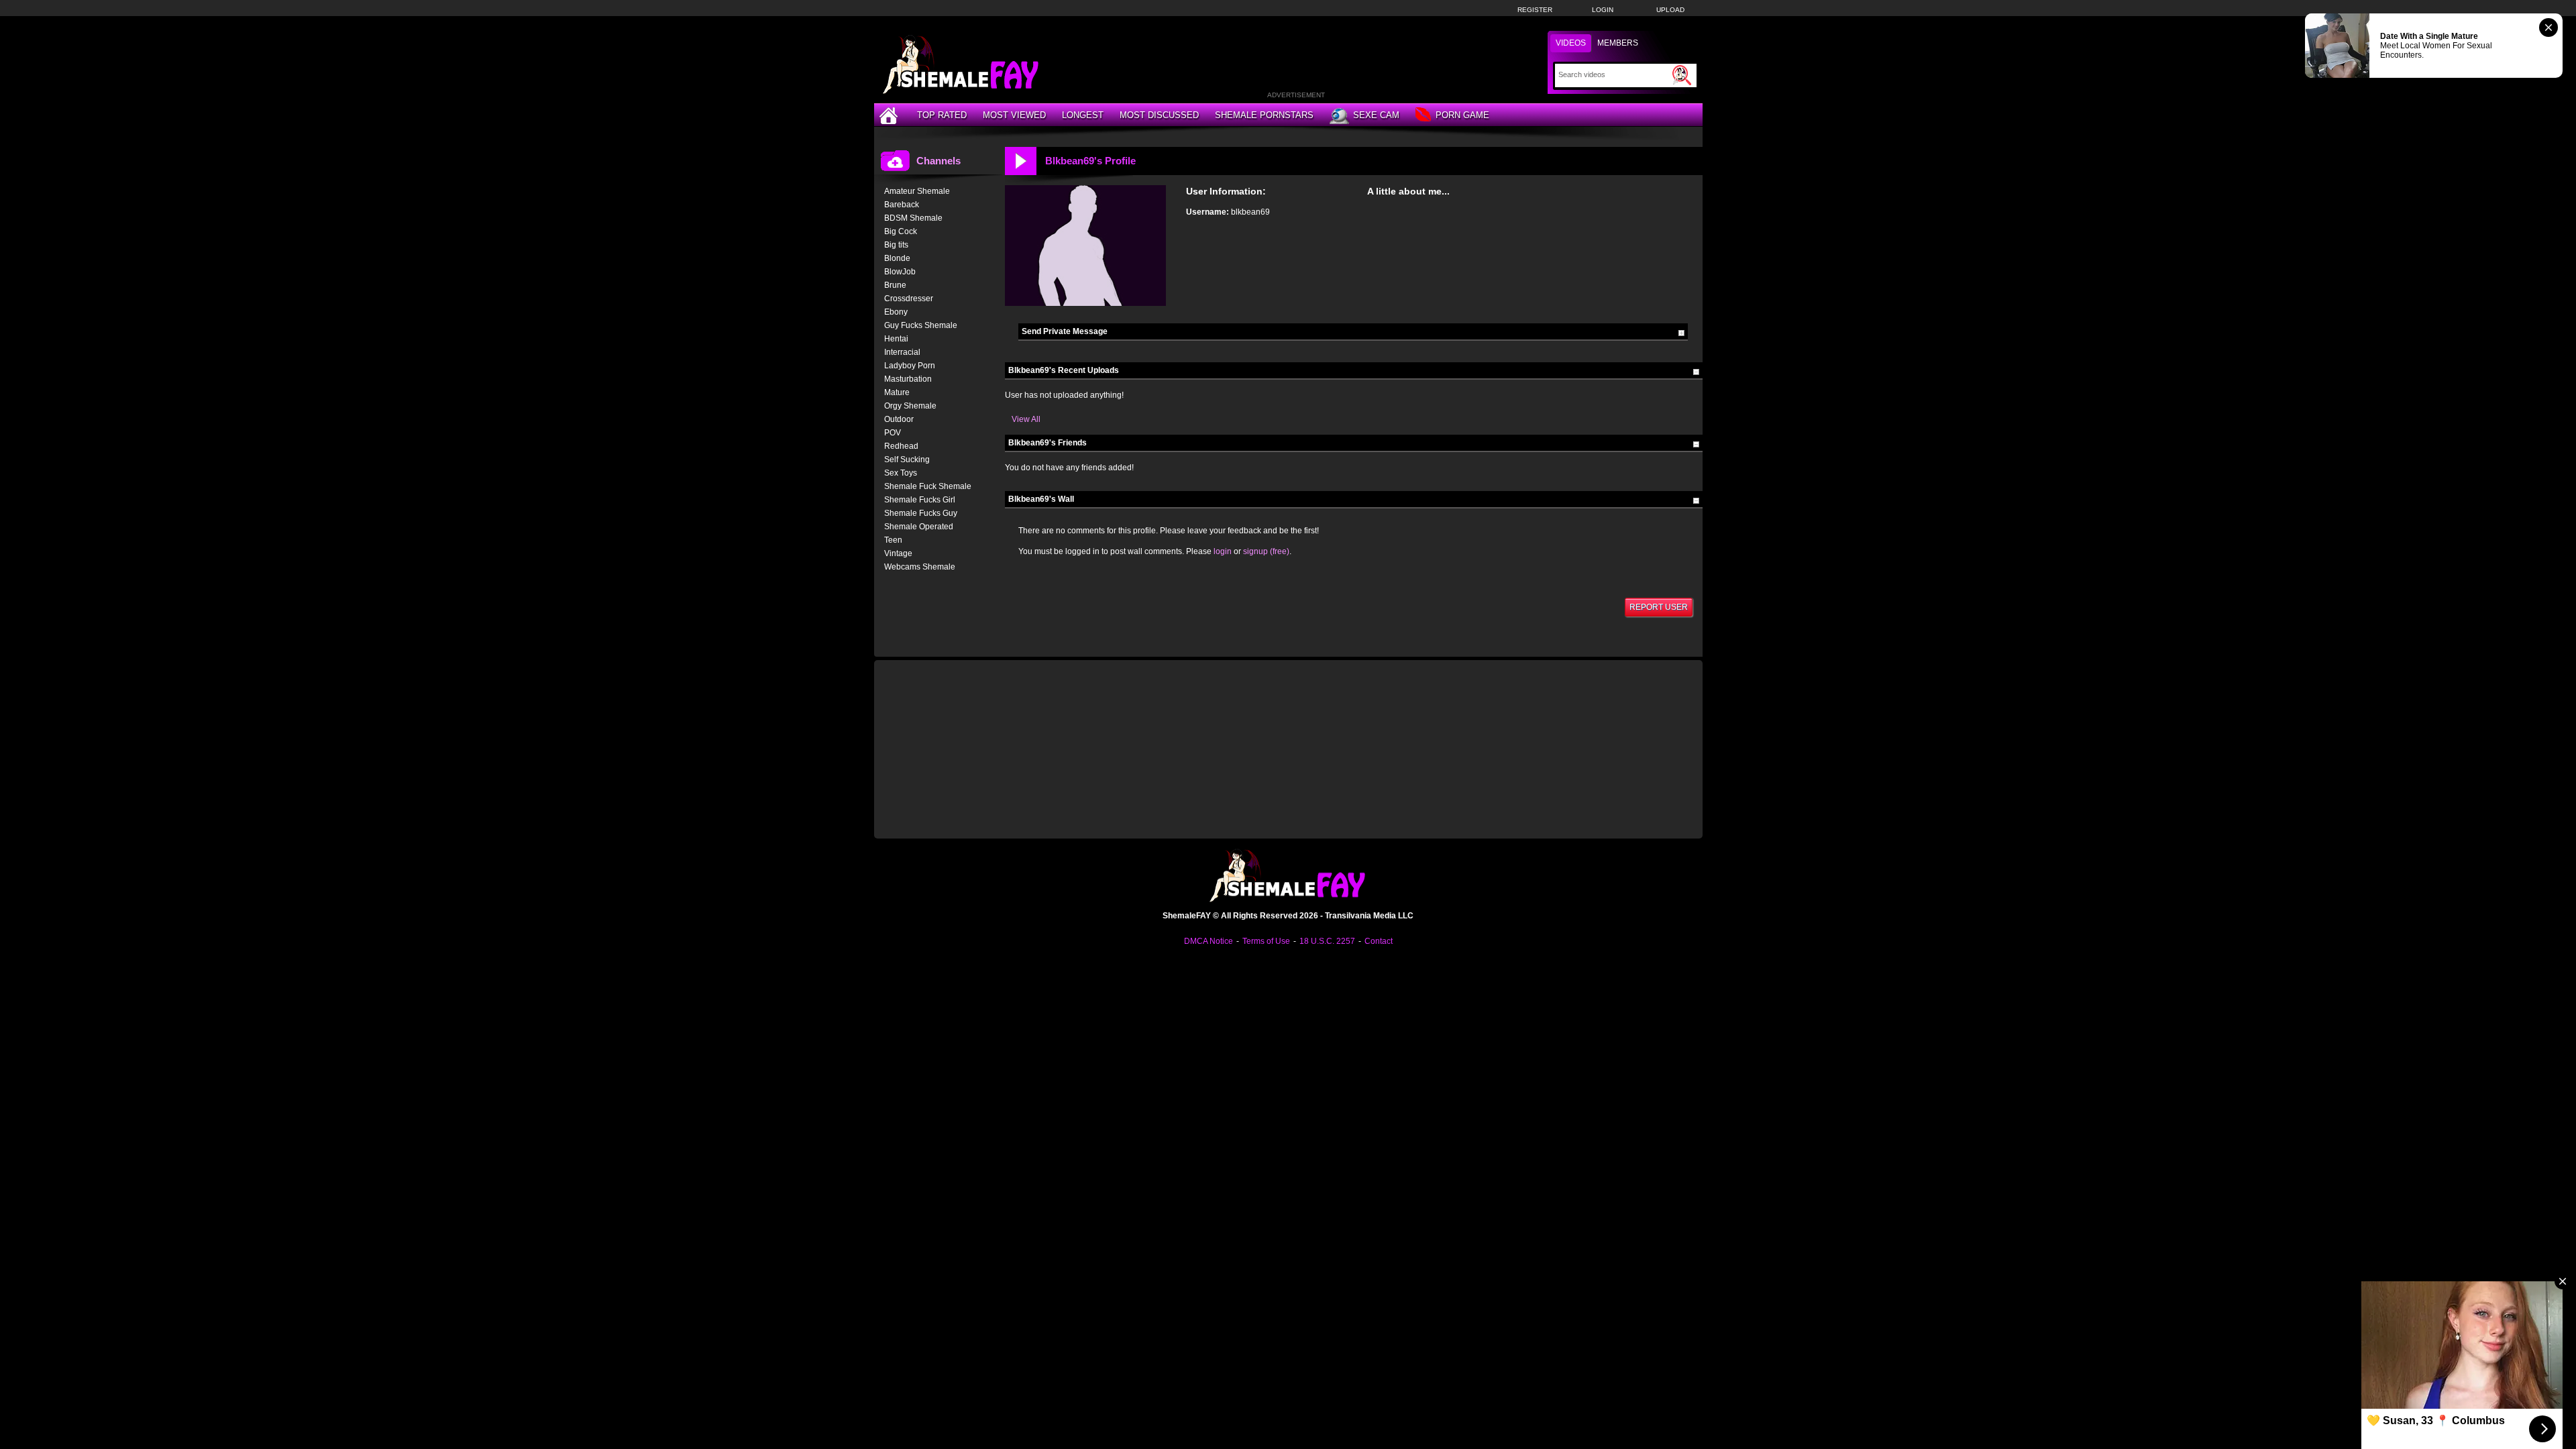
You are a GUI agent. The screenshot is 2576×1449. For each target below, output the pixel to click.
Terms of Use (1266, 941)
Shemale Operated (919, 527)
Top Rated (942, 115)
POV (893, 433)
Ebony (896, 312)
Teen (893, 540)
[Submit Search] (1682, 75)
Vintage (898, 553)
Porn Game (1462, 115)
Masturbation (908, 379)
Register (1535, 10)
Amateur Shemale (917, 191)
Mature (897, 392)
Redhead (901, 446)
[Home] (890, 115)
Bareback (902, 205)
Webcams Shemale (920, 567)
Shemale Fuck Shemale (928, 486)
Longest (1083, 115)
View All (1026, 419)
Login (1603, 10)
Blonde (897, 258)
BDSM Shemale (913, 218)
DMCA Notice (1209, 941)
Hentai (896, 339)
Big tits (896, 245)
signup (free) (1266, 551)
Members (1618, 43)
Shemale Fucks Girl (920, 500)
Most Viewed (1014, 115)
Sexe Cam (1376, 115)
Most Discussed (1159, 115)
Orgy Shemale (910, 406)
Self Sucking (907, 460)
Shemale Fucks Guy (921, 513)
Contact (1379, 941)
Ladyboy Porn (910, 366)
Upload (1670, 10)
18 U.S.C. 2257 (1327, 941)
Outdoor (899, 419)
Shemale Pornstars (1264, 115)
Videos (1571, 43)
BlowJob (900, 272)
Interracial (902, 352)
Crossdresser (909, 299)
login (1223, 551)
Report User (1659, 607)
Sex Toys (901, 473)
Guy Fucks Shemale (921, 325)
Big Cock (901, 231)
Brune (895, 285)
